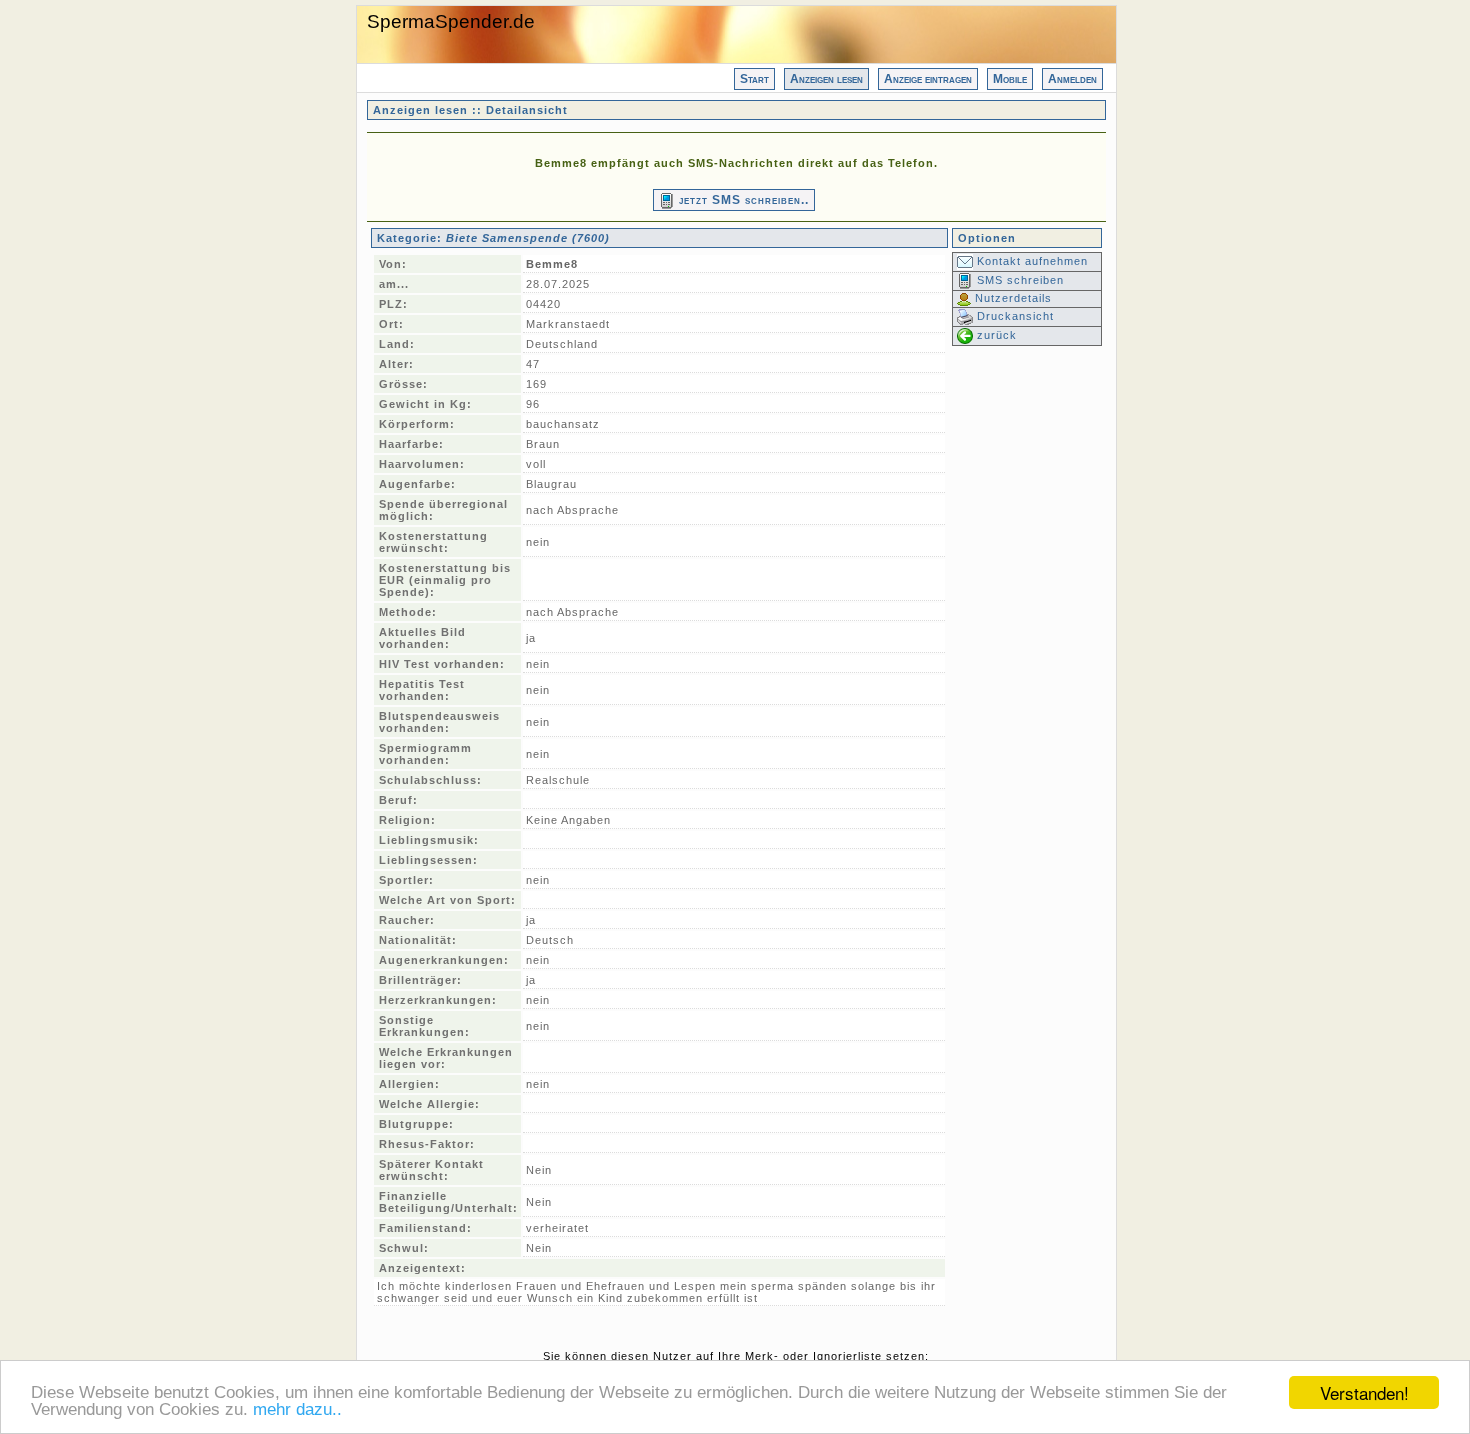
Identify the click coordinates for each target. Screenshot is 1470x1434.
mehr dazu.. (297, 1409)
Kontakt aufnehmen (1030, 261)
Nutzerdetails (1011, 298)
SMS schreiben (1018, 280)
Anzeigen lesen (826, 79)
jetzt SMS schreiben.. (742, 200)
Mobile (1010, 79)
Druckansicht (1013, 316)
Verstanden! (1364, 1392)
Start (754, 79)
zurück (995, 335)
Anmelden (1072, 79)
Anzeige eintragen (928, 79)
